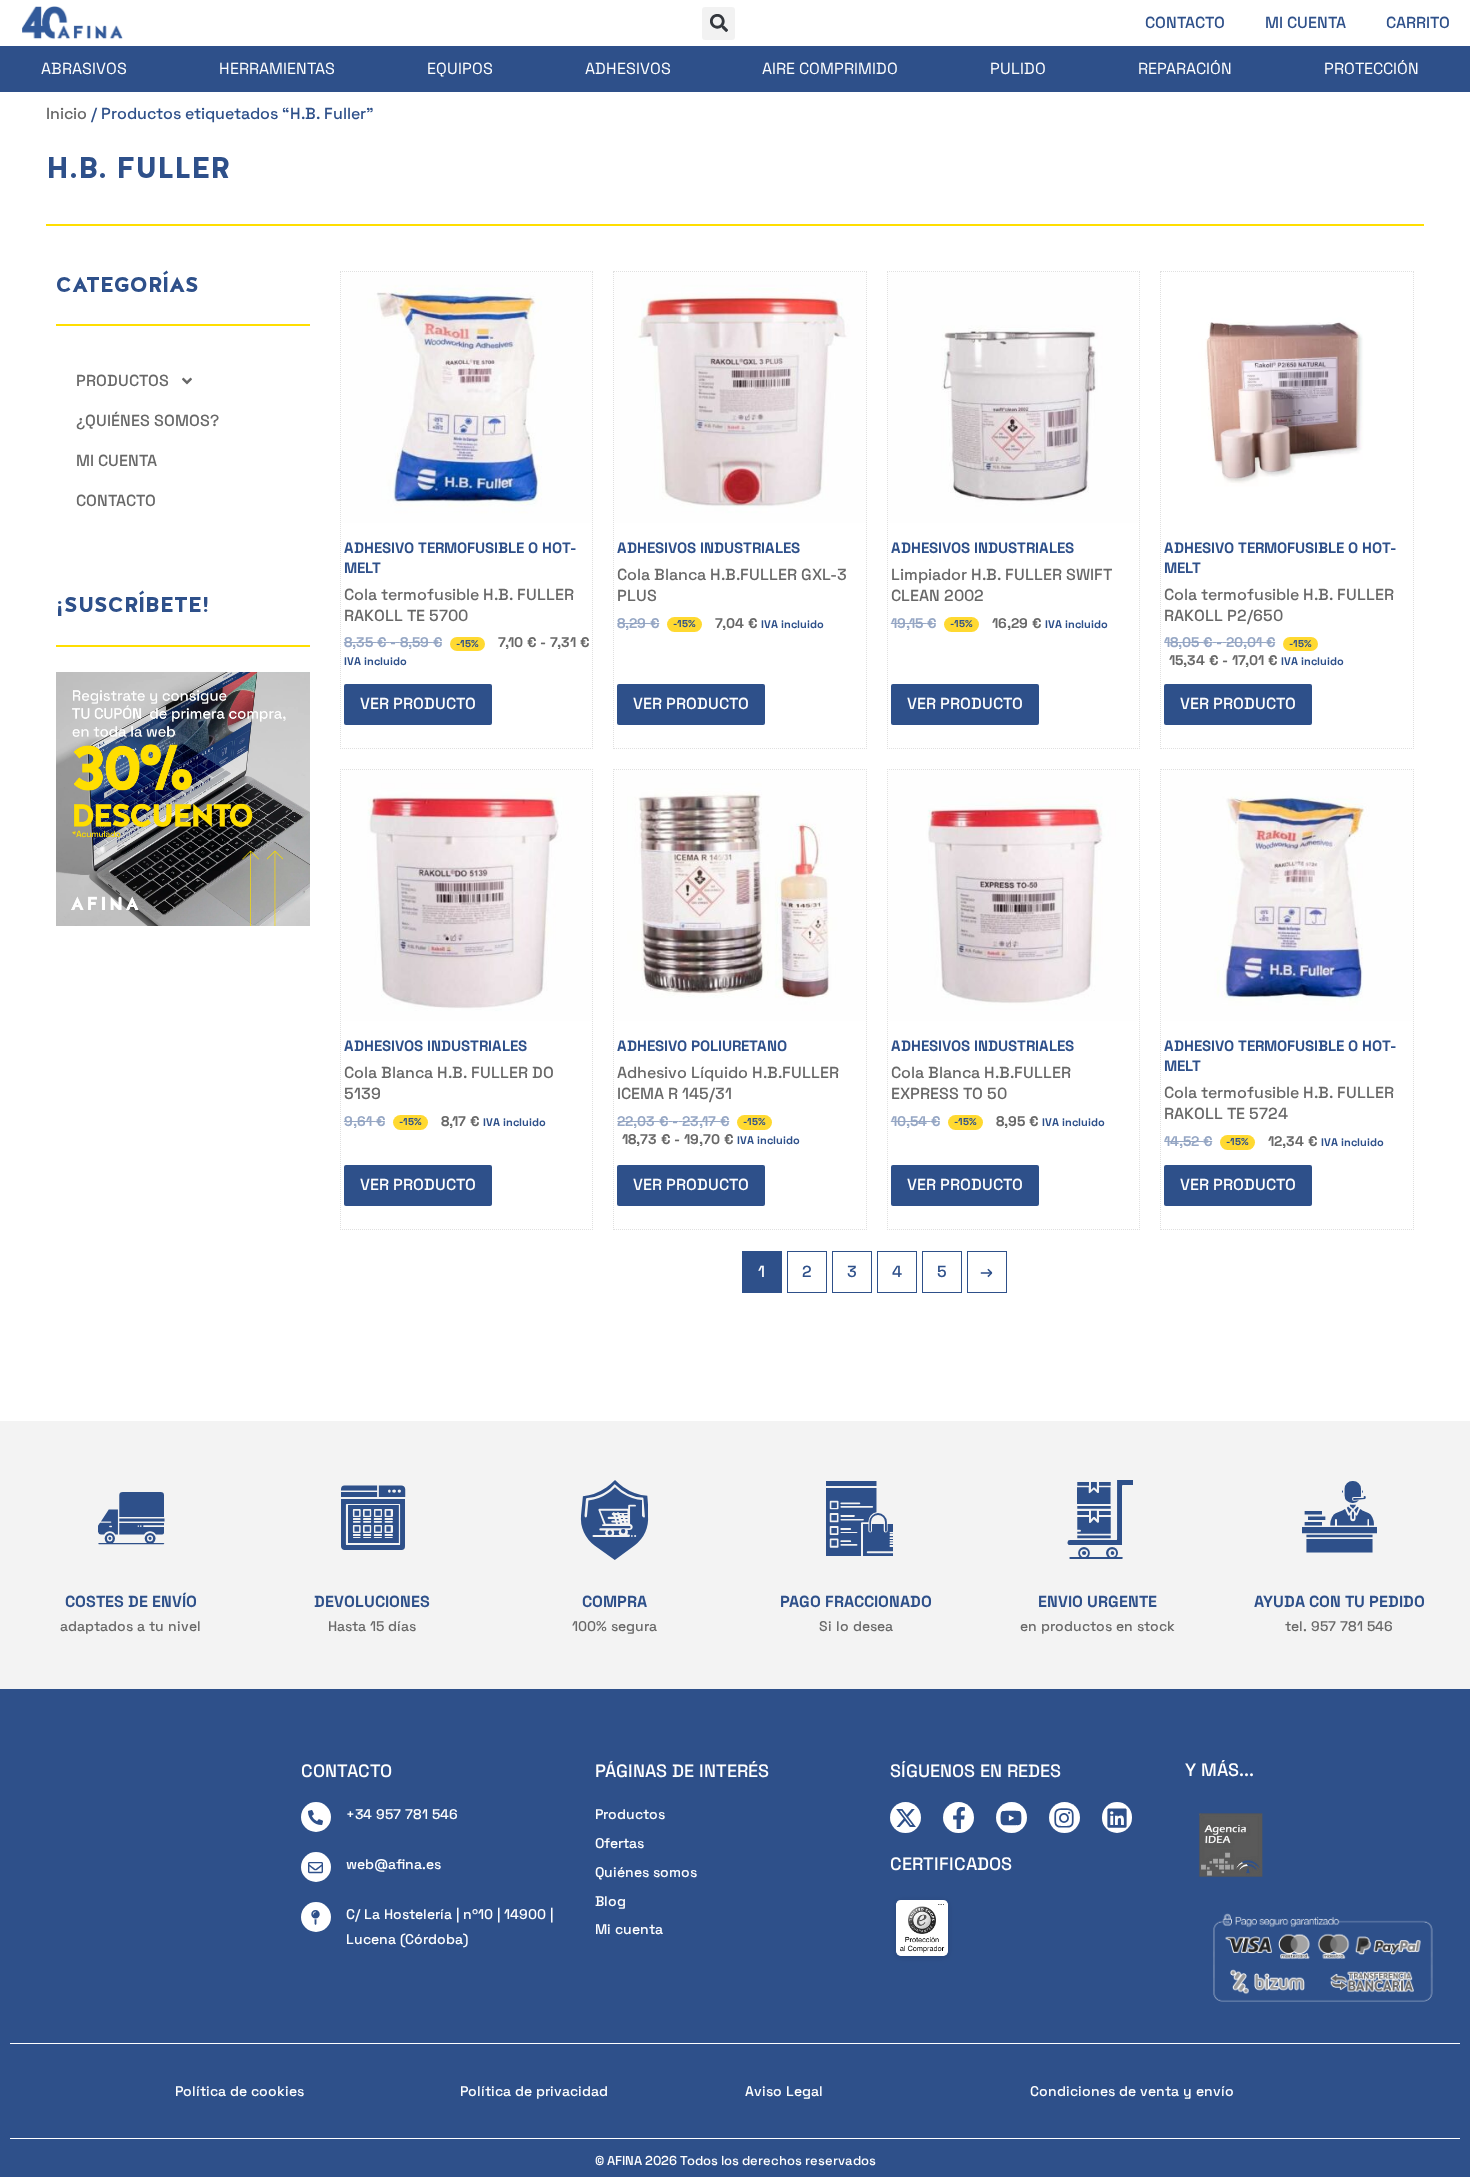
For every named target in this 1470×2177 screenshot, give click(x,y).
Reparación (1185, 68)
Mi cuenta (1305, 22)
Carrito (1418, 22)
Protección (1371, 68)
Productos (122, 380)
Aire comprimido (830, 68)
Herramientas (277, 68)
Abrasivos (84, 68)
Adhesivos (628, 68)
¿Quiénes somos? (147, 420)
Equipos (460, 68)
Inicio (66, 113)
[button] (718, 23)
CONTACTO (346, 1770)
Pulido (1018, 68)
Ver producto (418, 703)
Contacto (1185, 22)
